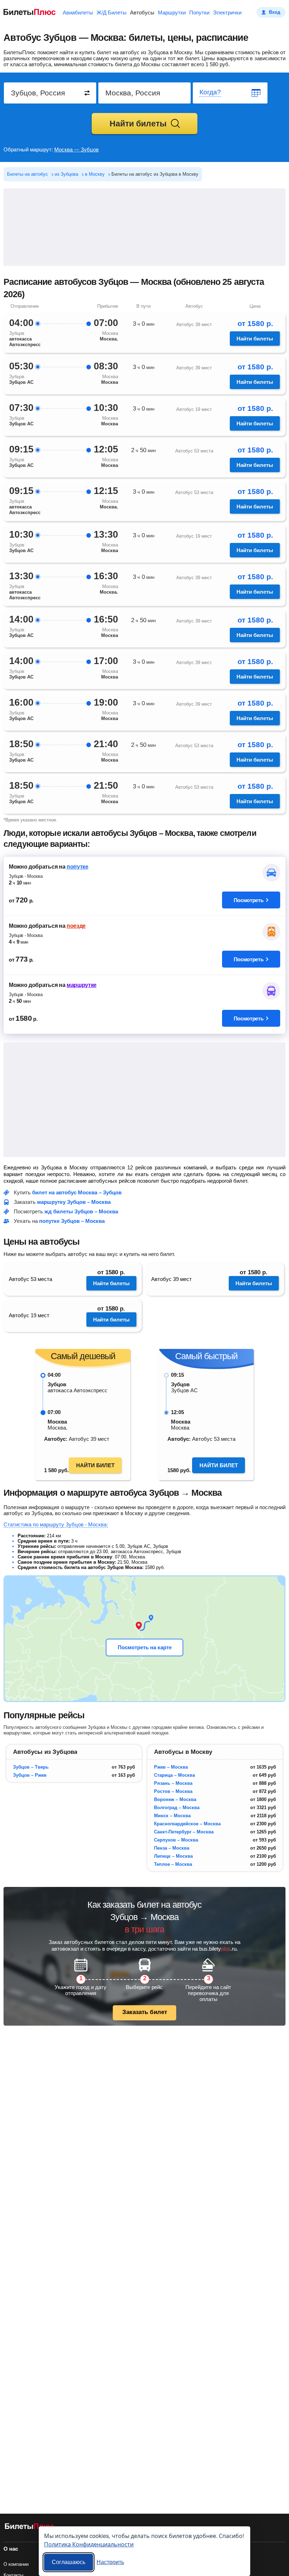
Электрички (227, 12)
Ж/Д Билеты (112, 12)
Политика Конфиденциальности (89, 2544)
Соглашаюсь (69, 2562)
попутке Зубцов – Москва (72, 1221)
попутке (78, 867)
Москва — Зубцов (76, 149)
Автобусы (142, 12)
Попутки (199, 12)
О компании (16, 2564)
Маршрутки (172, 12)
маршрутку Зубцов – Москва (74, 1202)
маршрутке (82, 985)
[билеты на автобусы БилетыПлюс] (30, 2528)
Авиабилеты (78, 12)
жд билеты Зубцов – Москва (81, 1211)
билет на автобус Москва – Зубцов (77, 1192)
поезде (76, 926)
